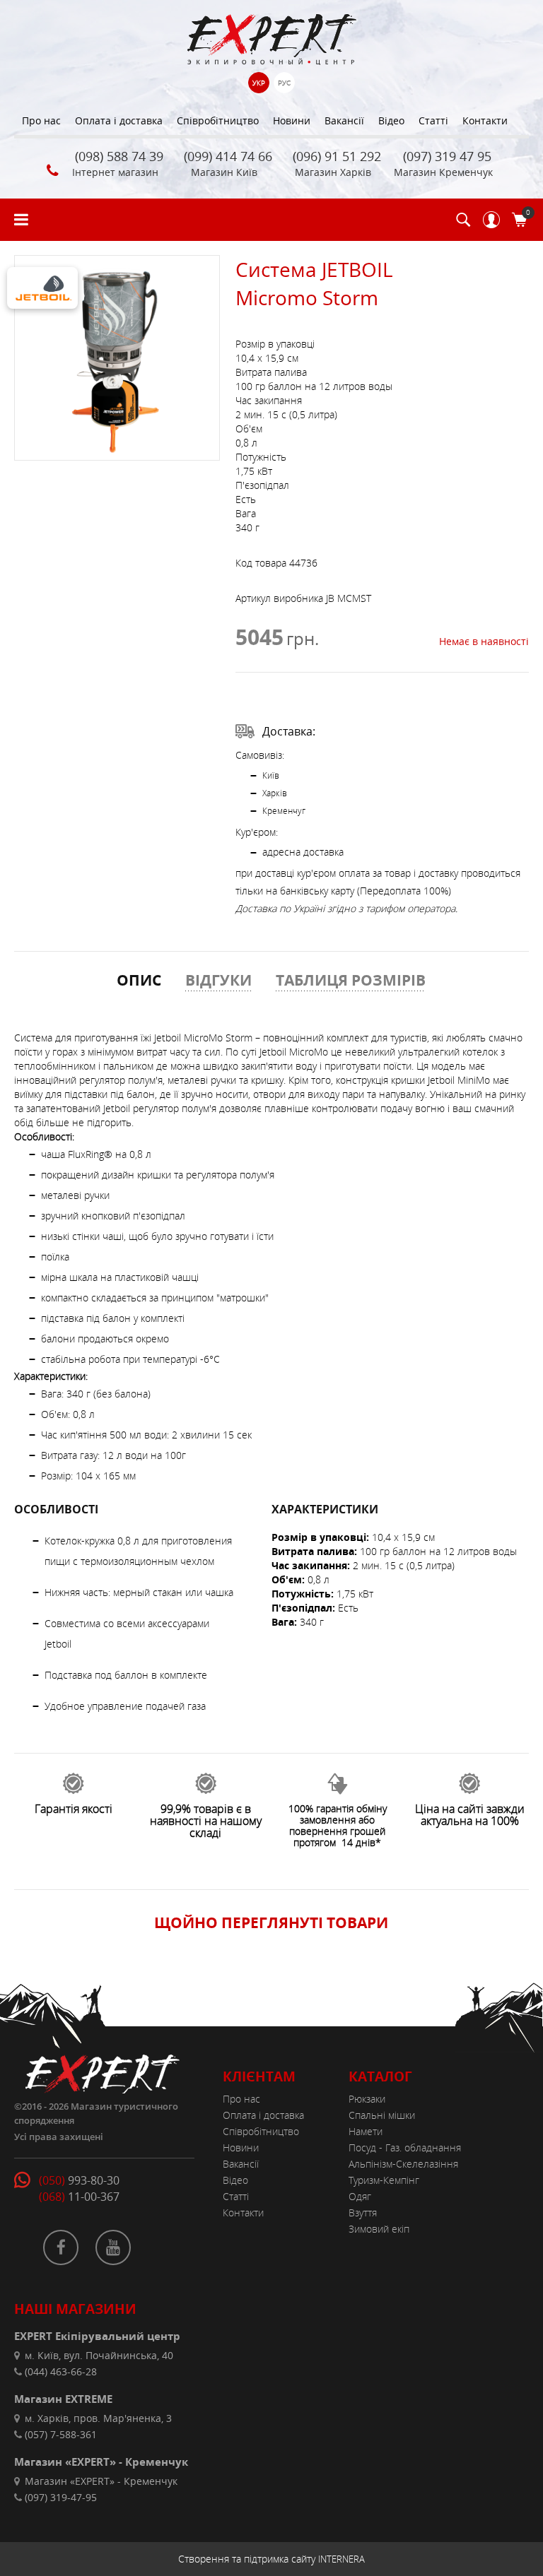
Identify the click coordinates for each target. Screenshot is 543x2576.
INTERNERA (341, 2559)
